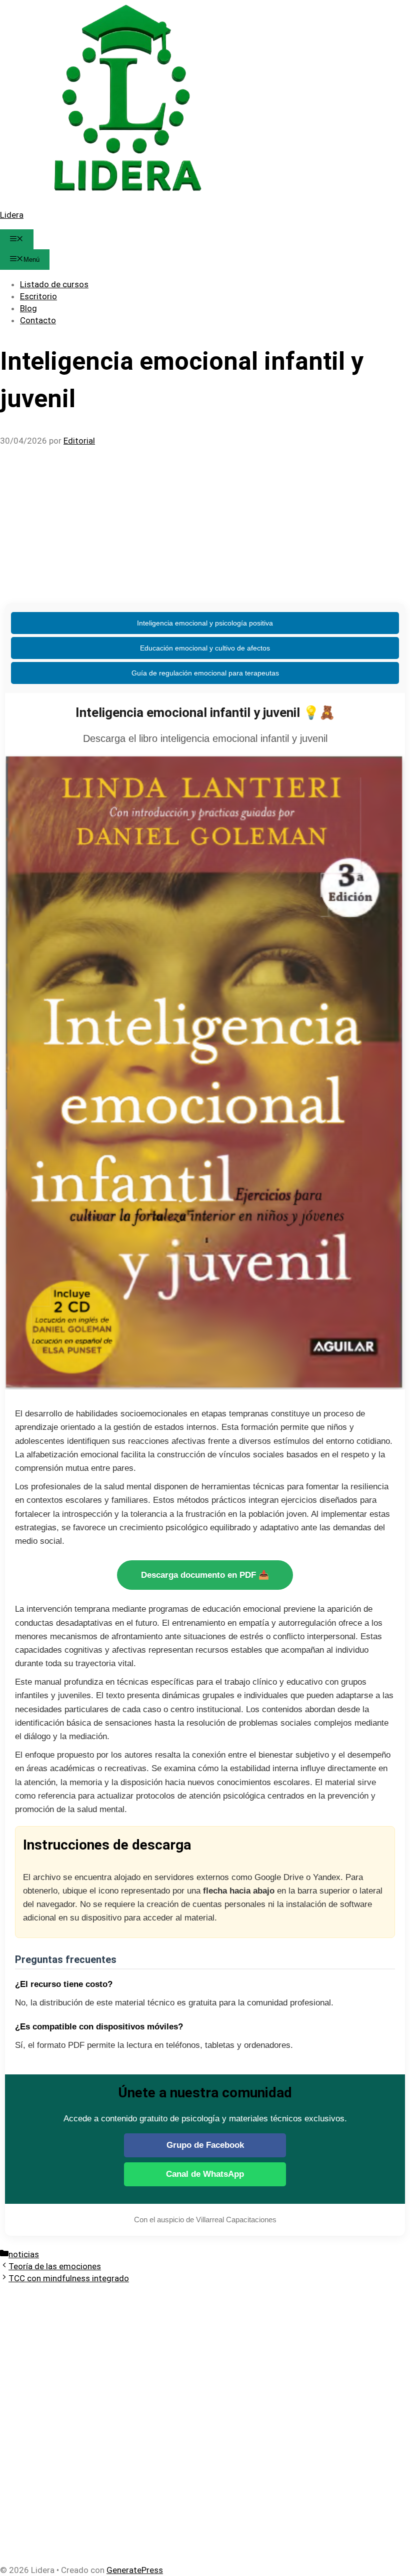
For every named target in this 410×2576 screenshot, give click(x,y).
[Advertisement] (205, 521)
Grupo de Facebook (205, 2145)
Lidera (12, 215)
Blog (28, 308)
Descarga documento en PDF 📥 (205, 1575)
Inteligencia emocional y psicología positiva (205, 623)
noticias (24, 2254)
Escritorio (38, 296)
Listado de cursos (54, 284)
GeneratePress (135, 2570)
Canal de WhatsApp (205, 2174)
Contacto (38, 320)
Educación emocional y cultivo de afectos (205, 648)
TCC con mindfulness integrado (69, 2278)
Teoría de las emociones (55, 2266)
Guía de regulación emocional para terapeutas (205, 673)
